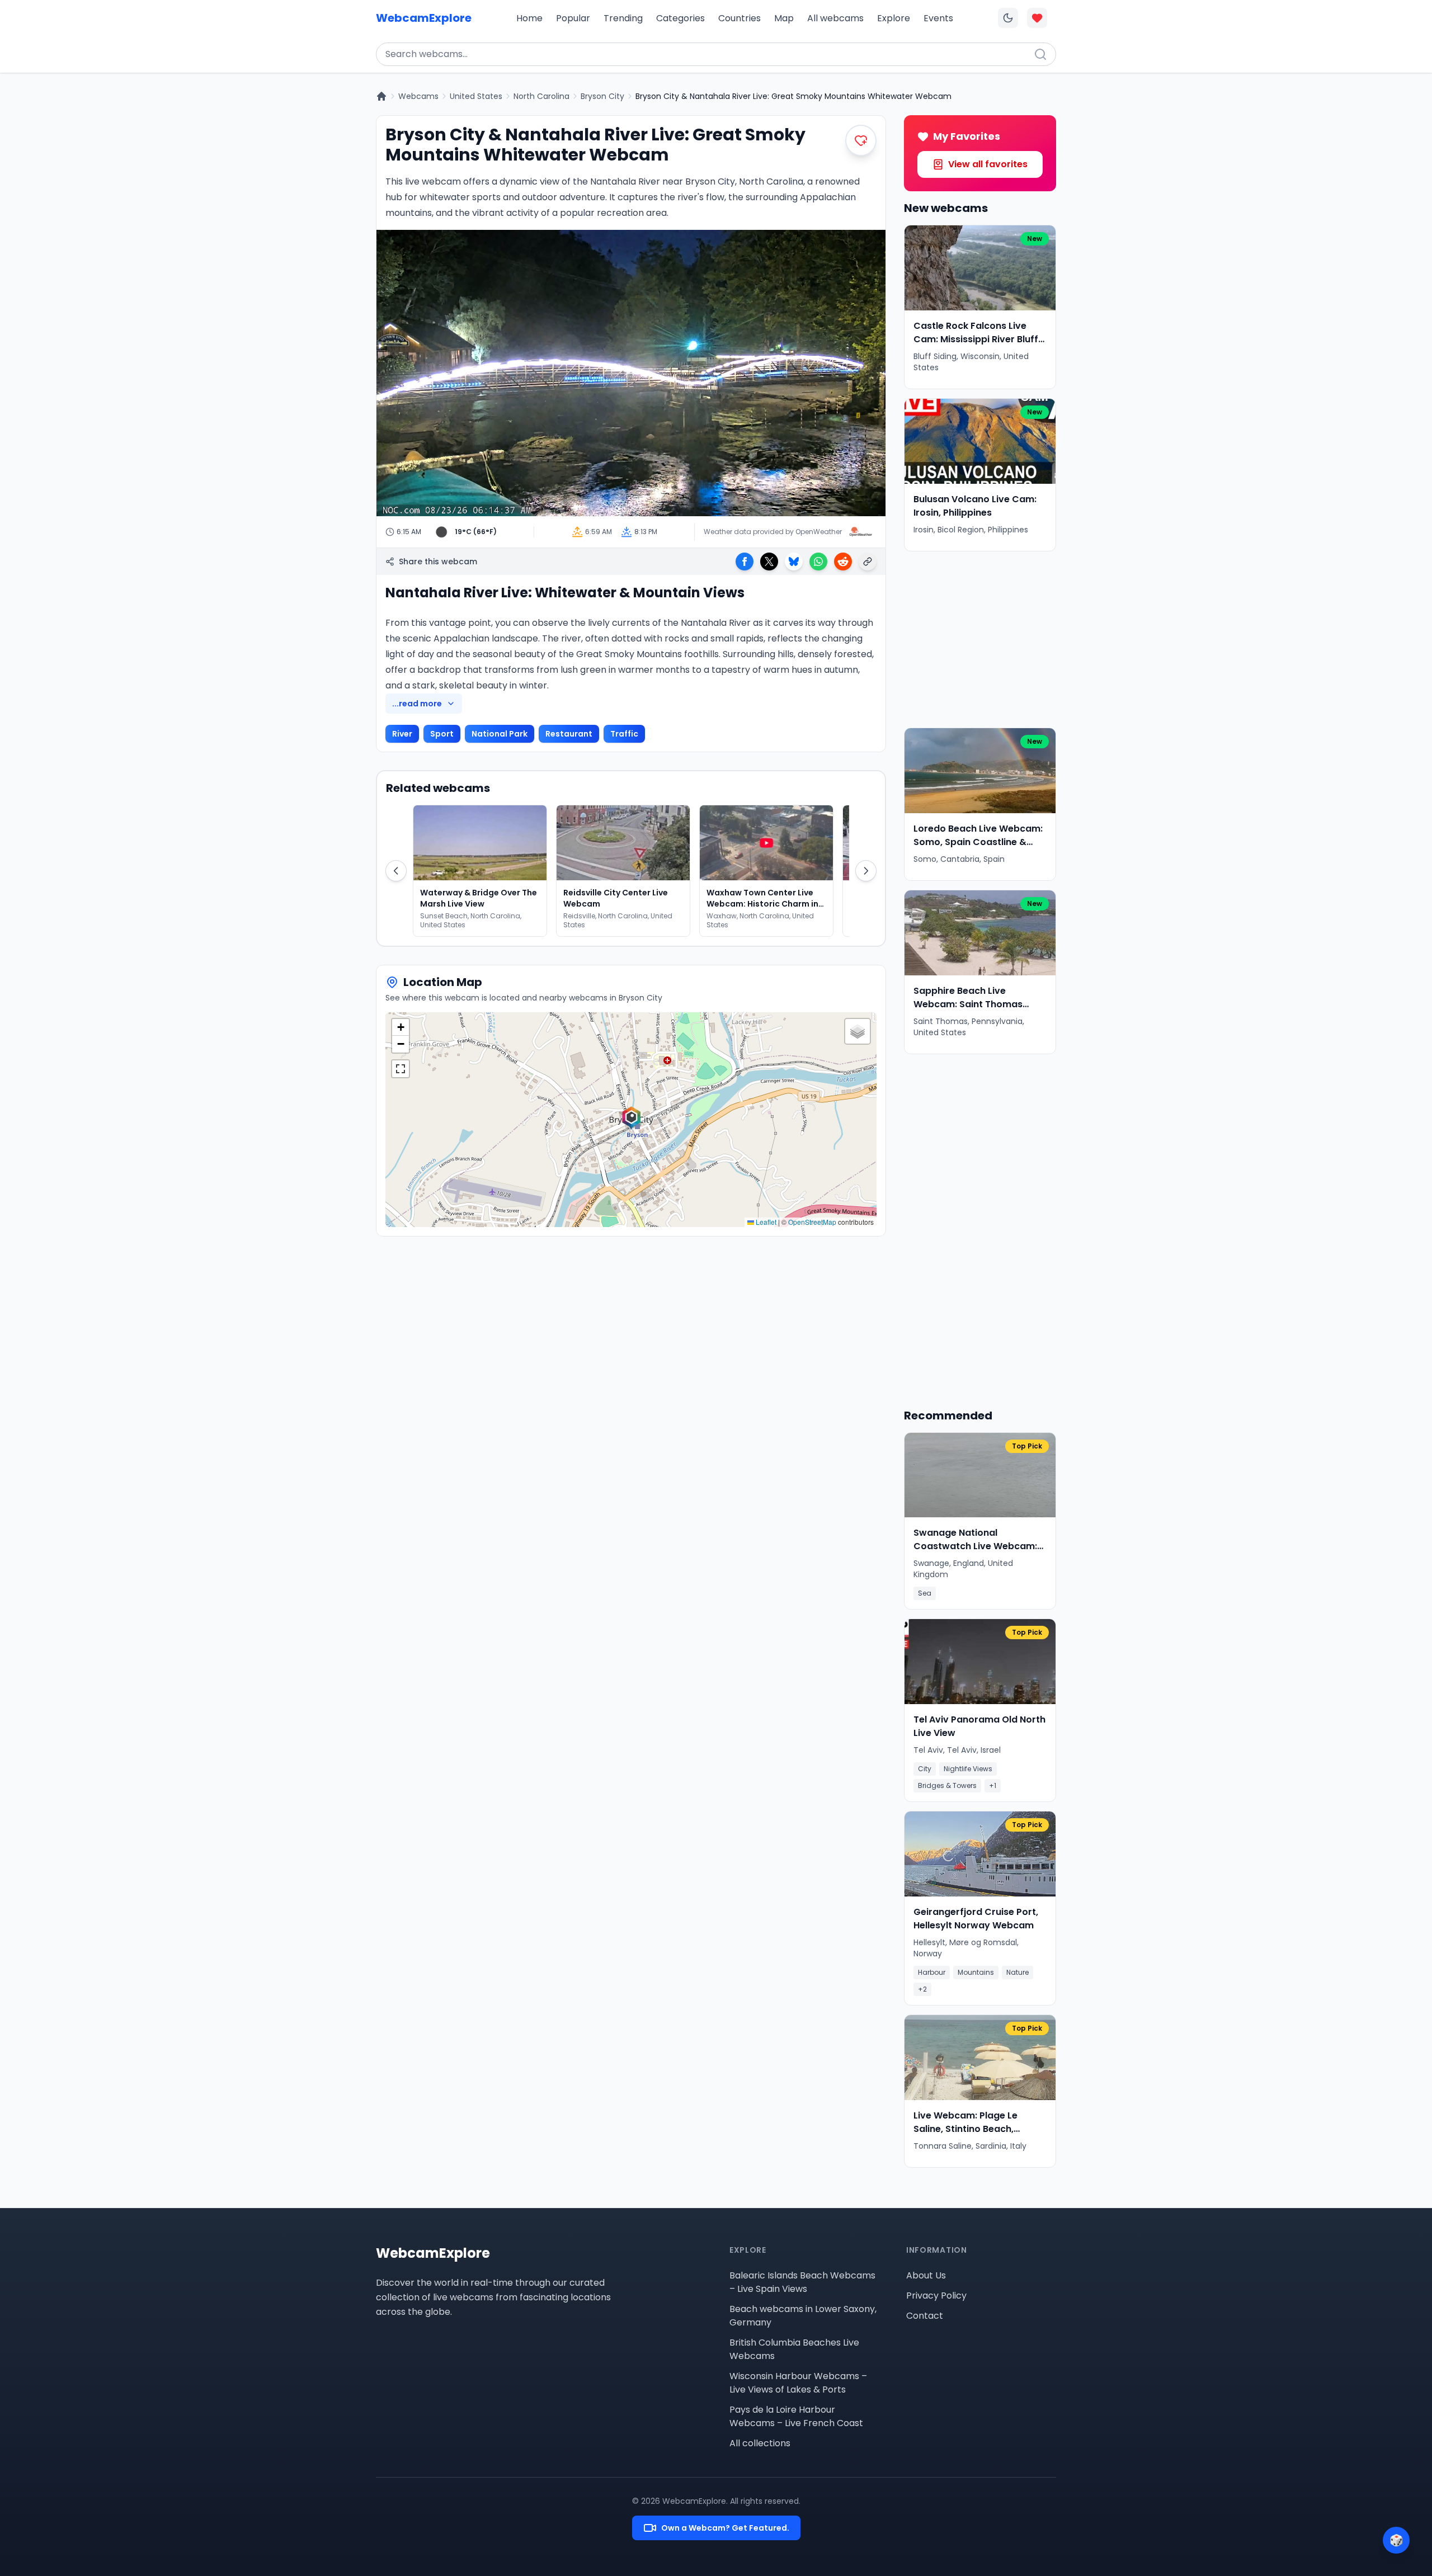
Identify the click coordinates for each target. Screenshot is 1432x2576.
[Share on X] (769, 562)
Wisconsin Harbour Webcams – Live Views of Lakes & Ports (798, 2383)
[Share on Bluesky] (794, 562)
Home (529, 18)
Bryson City (602, 96)
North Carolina (541, 96)
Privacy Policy (936, 2296)
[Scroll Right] (866, 871)
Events (938, 18)
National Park (500, 734)
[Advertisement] (980, 640)
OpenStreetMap (812, 1222)
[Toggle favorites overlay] (1037, 18)
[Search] (1040, 54)
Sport (442, 734)
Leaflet (765, 1222)
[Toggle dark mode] (1008, 18)
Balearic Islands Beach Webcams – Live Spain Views (802, 2282)
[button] (631, 1120)
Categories (680, 18)
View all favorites (988, 164)
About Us (926, 2275)
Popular (573, 18)
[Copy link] (868, 562)
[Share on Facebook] (745, 562)
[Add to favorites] (861, 140)
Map (784, 18)
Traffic (624, 734)
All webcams (835, 18)
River (402, 734)
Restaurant (569, 734)
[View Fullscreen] (401, 1069)
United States (476, 96)
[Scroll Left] (396, 871)
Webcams (418, 96)
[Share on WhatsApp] (818, 562)
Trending (623, 18)
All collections (760, 2443)
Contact (925, 2316)
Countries (739, 18)
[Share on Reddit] (843, 562)
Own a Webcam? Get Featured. (725, 2528)
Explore (894, 18)
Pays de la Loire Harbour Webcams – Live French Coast (796, 2416)
